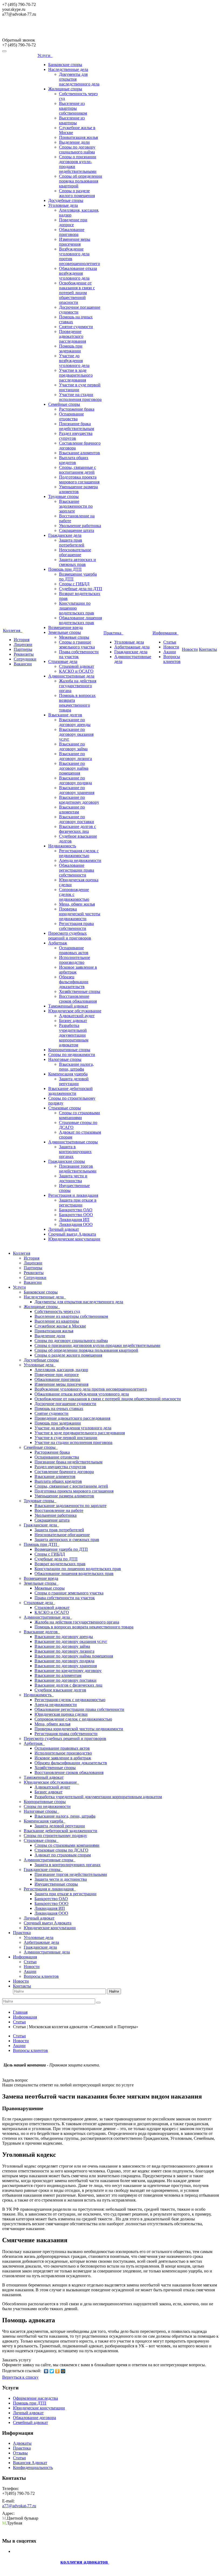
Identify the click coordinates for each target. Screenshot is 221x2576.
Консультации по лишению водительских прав (77, 608)
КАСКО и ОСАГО (76, 671)
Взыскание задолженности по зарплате (76, 506)
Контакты (208, 649)
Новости (171, 647)
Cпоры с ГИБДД (74, 584)
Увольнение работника (80, 526)
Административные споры (73, 1142)
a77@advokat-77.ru (19, 2506)
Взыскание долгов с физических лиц (77, 829)
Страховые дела (63, 661)
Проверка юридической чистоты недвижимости (80, 914)
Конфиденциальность (33, 2467)
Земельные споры (65, 632)
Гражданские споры (67, 1161)
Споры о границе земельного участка (77, 644)
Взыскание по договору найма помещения (74, 768)
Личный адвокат (64, 1229)
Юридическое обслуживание (75, 1011)
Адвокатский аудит (77, 1016)
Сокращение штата (77, 530)
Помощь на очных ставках (59, 1409)
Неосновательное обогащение (75, 552)
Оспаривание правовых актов (74, 950)
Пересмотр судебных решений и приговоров (70, 936)
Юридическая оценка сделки (61, 1714)
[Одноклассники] (58, 2371)
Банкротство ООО (76, 1215)
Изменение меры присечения (75, 242)
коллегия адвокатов (85, 2562)
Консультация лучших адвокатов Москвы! (48, 30)
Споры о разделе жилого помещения (77, 193)
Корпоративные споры (69, 1050)
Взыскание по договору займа (73, 746)
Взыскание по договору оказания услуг (76, 734)
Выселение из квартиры (72, 120)
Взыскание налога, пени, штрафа (76, 1067)
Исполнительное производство (75, 960)
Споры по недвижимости (72, 1055)
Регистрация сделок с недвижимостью (79, 853)
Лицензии (23, 644)
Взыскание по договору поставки (77, 819)
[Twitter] (52, 2371)
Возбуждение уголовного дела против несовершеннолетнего (91, 1389)
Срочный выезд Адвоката (72, 1234)
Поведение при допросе (73, 222)
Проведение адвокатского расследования (72, 336)
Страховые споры (65, 1108)
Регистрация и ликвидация (73, 1195)
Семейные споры (64, 404)
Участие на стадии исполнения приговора (80, 397)
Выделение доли (74, 142)
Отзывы (20, 2453)
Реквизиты (24, 654)
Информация (166, 633)
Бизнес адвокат (73, 1021)
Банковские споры (65, 65)
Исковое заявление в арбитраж (63, 1758)
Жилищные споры (65, 89)
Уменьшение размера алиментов (78, 489)
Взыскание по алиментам (72, 809)
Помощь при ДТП (65, 569)
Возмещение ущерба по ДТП (61, 1549)
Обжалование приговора (72, 232)
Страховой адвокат (77, 666)
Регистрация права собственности (76, 926)
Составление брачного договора (64, 1472)
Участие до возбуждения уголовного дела (74, 361)
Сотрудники (25, 659)
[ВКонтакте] (46, 2371)
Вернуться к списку (20, 2377)
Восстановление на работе (59, 1510)
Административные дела (71, 676)
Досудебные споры (66, 200)
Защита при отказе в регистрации (78, 1203)
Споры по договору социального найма (77, 149)
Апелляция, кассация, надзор (61, 1370)
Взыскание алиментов (80, 453)
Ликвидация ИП (74, 1220)
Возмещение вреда (65, 627)
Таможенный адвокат (68, 1006)
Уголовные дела (63, 205)
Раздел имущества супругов (76, 436)
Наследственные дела (68, 69)
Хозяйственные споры (80, 991)
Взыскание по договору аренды (75, 722)
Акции (170, 652)
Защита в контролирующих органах (75, 1152)
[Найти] (98, 2003)
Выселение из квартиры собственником (73, 108)
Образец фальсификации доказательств (74, 982)
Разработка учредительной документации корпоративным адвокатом (74, 1035)
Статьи (170, 642)
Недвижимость (62, 846)
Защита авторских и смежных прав (77, 562)
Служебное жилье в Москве (60, 1326)
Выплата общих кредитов (74, 460)
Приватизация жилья (78, 137)
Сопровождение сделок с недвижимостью (74, 894)
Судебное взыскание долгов (60, 1690)
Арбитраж (58, 943)
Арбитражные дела (132, 647)
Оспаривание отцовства (71, 416)
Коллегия (13, 630)
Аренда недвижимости (80, 860)
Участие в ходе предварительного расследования (76, 375)
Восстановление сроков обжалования (78, 999)
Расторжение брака (77, 409)
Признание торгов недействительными (78, 1169)
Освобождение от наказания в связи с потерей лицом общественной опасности (77, 293)
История (22, 640)
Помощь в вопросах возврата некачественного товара (77, 703)
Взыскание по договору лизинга (75, 756)
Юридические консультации (74, 1239)
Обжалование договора (34, 2418)
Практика (113, 633)
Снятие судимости (76, 327)
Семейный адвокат (30, 2422)
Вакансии (23, 664)
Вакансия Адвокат (30, 2463)
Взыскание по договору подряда (75, 780)
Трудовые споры (63, 496)
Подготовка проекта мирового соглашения (79, 479)
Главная (20, 2012)
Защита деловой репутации (74, 1081)
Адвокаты (22, 2443)
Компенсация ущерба (68, 1074)
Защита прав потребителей (72, 543)
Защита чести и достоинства (73, 1178)
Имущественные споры (56, 1884)
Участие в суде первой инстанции (66, 1438)
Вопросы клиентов (172, 659)
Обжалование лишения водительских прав (80, 620)
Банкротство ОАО (76, 1210)
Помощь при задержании (71, 348)
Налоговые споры (65, 1059)
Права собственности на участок (65, 1598)
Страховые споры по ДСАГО (61, 1850)
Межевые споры (74, 637)
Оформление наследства (35, 2398)
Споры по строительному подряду (55, 1836)
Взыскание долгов (65, 715)
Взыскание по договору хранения (77, 790)
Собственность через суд (57, 1311)
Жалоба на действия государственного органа (78, 686)
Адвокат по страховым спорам (63, 1855)
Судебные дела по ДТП (81, 589)
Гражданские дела (65, 535)
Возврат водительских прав (60, 1564)
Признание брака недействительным (77, 426)
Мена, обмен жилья (77, 904)
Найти (114, 1991)
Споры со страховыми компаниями (80, 1115)
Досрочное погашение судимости (65, 1404)
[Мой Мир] (63, 2371)
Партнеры (23, 649)
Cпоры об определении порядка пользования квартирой (81, 181)
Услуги (45, 55)
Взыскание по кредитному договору (79, 800)
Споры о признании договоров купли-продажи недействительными (97, 1345)
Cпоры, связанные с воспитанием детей (77, 470)
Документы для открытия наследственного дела (79, 1302)
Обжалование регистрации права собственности (77, 870)
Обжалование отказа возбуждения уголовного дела (78, 273)
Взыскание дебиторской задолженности (70, 1091)
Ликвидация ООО (76, 1224)
